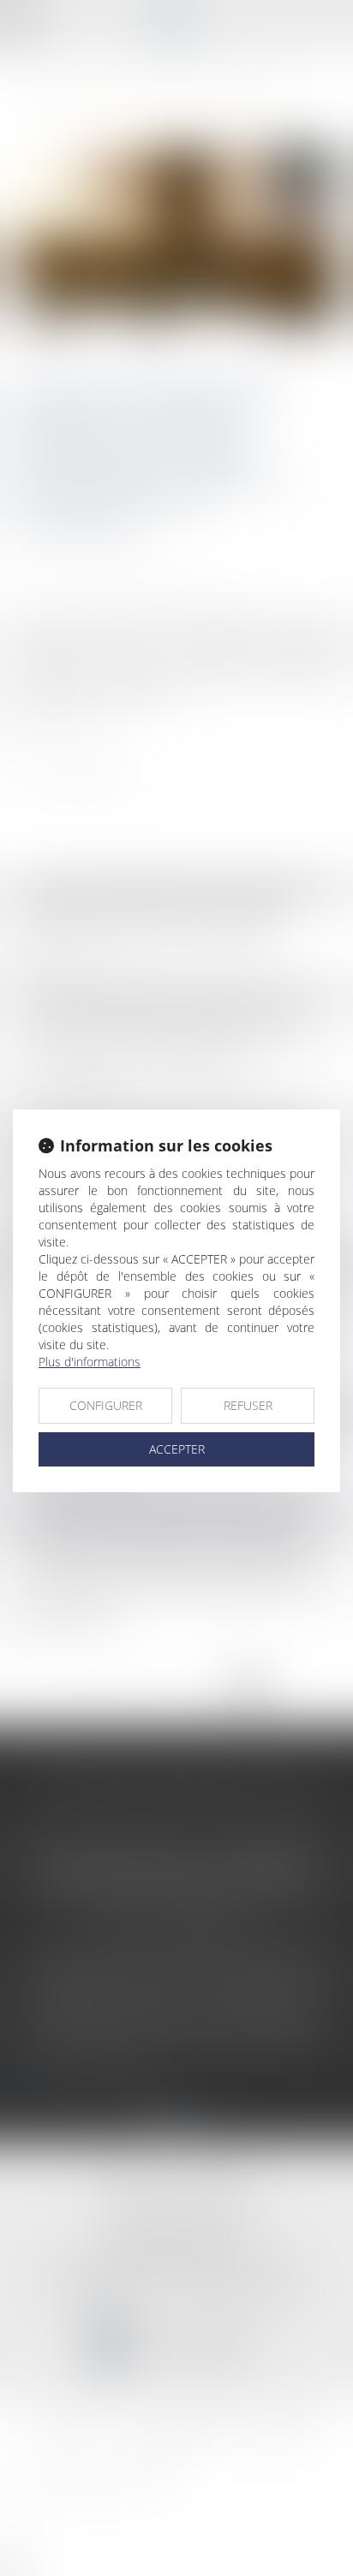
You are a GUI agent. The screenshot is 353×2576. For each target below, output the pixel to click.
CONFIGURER (106, 1405)
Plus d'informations (90, 1362)
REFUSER (248, 1405)
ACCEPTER (177, 1449)
